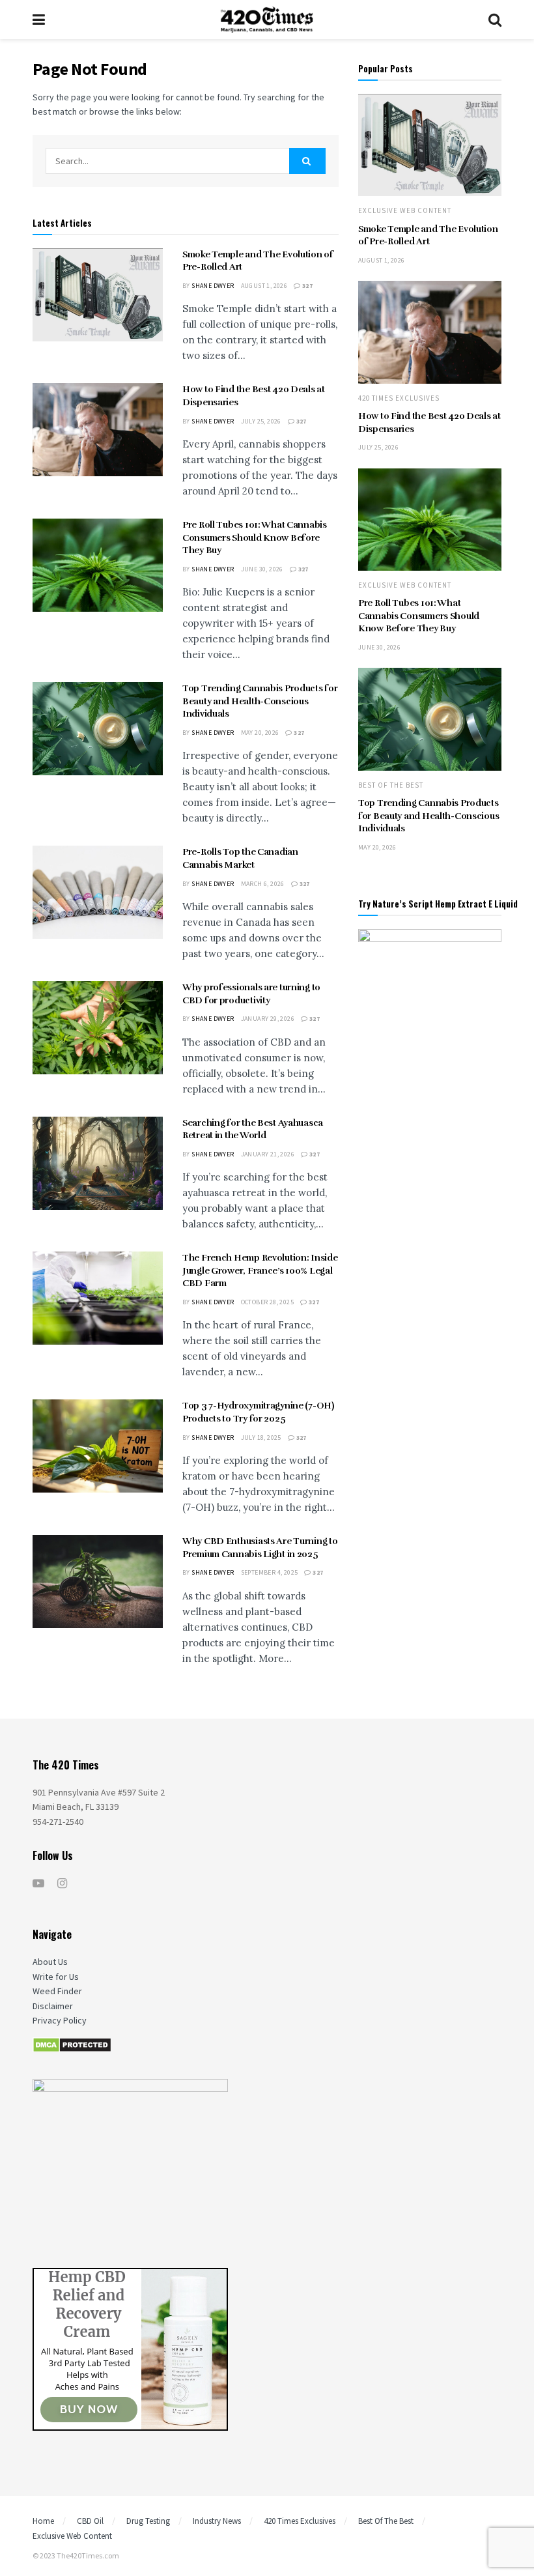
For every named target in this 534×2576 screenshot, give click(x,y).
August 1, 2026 (264, 286)
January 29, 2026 (268, 1019)
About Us (50, 1962)
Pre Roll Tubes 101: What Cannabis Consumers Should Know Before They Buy (255, 537)
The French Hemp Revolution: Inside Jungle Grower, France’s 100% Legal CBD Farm (260, 1270)
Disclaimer (53, 2006)
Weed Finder (57, 1991)
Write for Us (56, 1977)
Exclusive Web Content (405, 211)
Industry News (217, 2521)
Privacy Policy (60, 2020)
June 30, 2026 (262, 569)
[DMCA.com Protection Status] (72, 2044)
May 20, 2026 (260, 733)
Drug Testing (148, 2521)
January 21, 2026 (268, 1154)
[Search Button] (307, 161)
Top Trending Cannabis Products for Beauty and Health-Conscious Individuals (260, 701)
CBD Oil (90, 2521)
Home (43, 2521)
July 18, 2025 (261, 1438)
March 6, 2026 (263, 884)
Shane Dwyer (213, 286)
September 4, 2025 (270, 1572)
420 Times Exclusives (399, 398)
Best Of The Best (391, 785)
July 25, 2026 (261, 421)
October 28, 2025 (267, 1302)
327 (307, 286)
